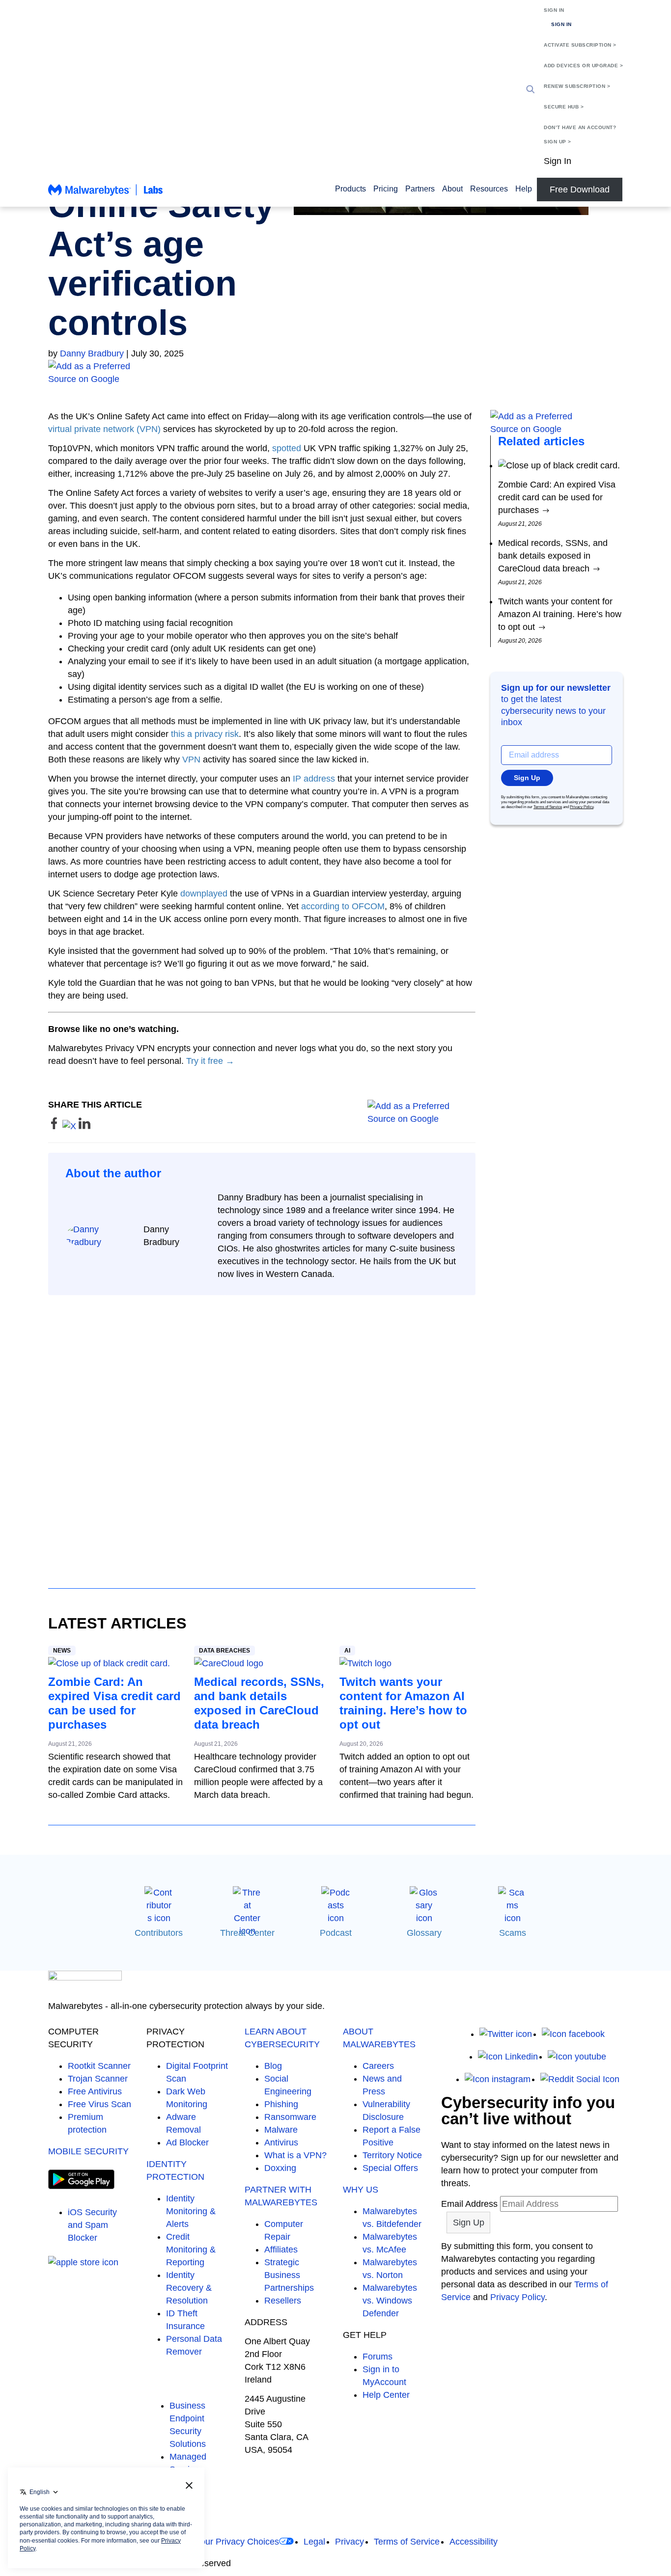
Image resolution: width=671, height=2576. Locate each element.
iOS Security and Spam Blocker (92, 2225)
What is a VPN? (295, 2155)
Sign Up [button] (527, 778)
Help (524, 189)
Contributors (159, 1933)
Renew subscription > (577, 86)
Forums (377, 2357)
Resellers (283, 2301)
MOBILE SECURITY (88, 2151)
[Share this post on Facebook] (55, 1126)
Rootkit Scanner (99, 2066)
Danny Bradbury (92, 353)
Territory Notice (392, 2155)
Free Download (580, 190)
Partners (420, 189)
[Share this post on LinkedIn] (84, 1126)
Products (350, 189)
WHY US (361, 2190)
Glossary (424, 1933)
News (62, 1651)
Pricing (386, 189)
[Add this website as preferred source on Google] (335, 373)
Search (531, 89)
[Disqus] (262, 1433)
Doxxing (280, 2168)
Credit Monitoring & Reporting (191, 2250)
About (452, 189)
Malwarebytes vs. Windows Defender (390, 2301)
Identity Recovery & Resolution (189, 2288)
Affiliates (281, 2250)
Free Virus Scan (99, 2104)
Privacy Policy (582, 807)
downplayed (204, 894)
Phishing (281, 2104)
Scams (513, 1933)
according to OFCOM (343, 906)
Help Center (386, 2395)
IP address (314, 779)
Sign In (554, 10)
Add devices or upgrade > (583, 66)
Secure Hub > (564, 107)
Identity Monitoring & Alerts (191, 2211)
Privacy (349, 2542)
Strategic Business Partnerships (289, 2275)
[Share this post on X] (70, 1126)
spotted (287, 448)
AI (347, 1651)
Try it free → (210, 1061)
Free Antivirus (95, 2091)
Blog (273, 2066)
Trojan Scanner (98, 2079)
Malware (281, 2130)
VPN (191, 759)
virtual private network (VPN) (104, 429)
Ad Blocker (187, 2142)
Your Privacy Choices (237, 2542)
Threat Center (247, 1933)
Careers (378, 2066)
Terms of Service (548, 807)
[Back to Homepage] (106, 194)
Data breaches (224, 1651)
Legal (314, 2542)
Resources (489, 189)
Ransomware (290, 2117)
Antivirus (281, 2142)
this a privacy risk (205, 734)
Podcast (336, 1933)
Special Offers (390, 2168)
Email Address (469, 2204)
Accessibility (474, 2542)
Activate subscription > (580, 45)
